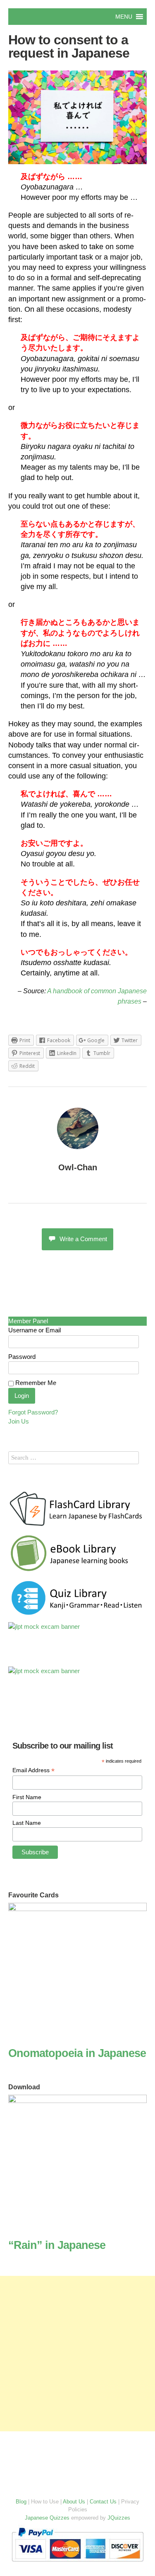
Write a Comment (83, 1239)
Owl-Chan (78, 1167)
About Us (74, 2502)
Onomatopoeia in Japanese (77, 2053)
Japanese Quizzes (47, 2518)
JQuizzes (119, 2518)
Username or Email (35, 1330)
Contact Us (103, 2502)
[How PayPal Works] (77, 2563)
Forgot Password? (33, 1412)
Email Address (33, 1770)
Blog (21, 2502)
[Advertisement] (77, 2354)
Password (22, 1357)
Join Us (19, 1421)
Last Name (27, 1823)
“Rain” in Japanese (57, 2245)
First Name (27, 1797)
